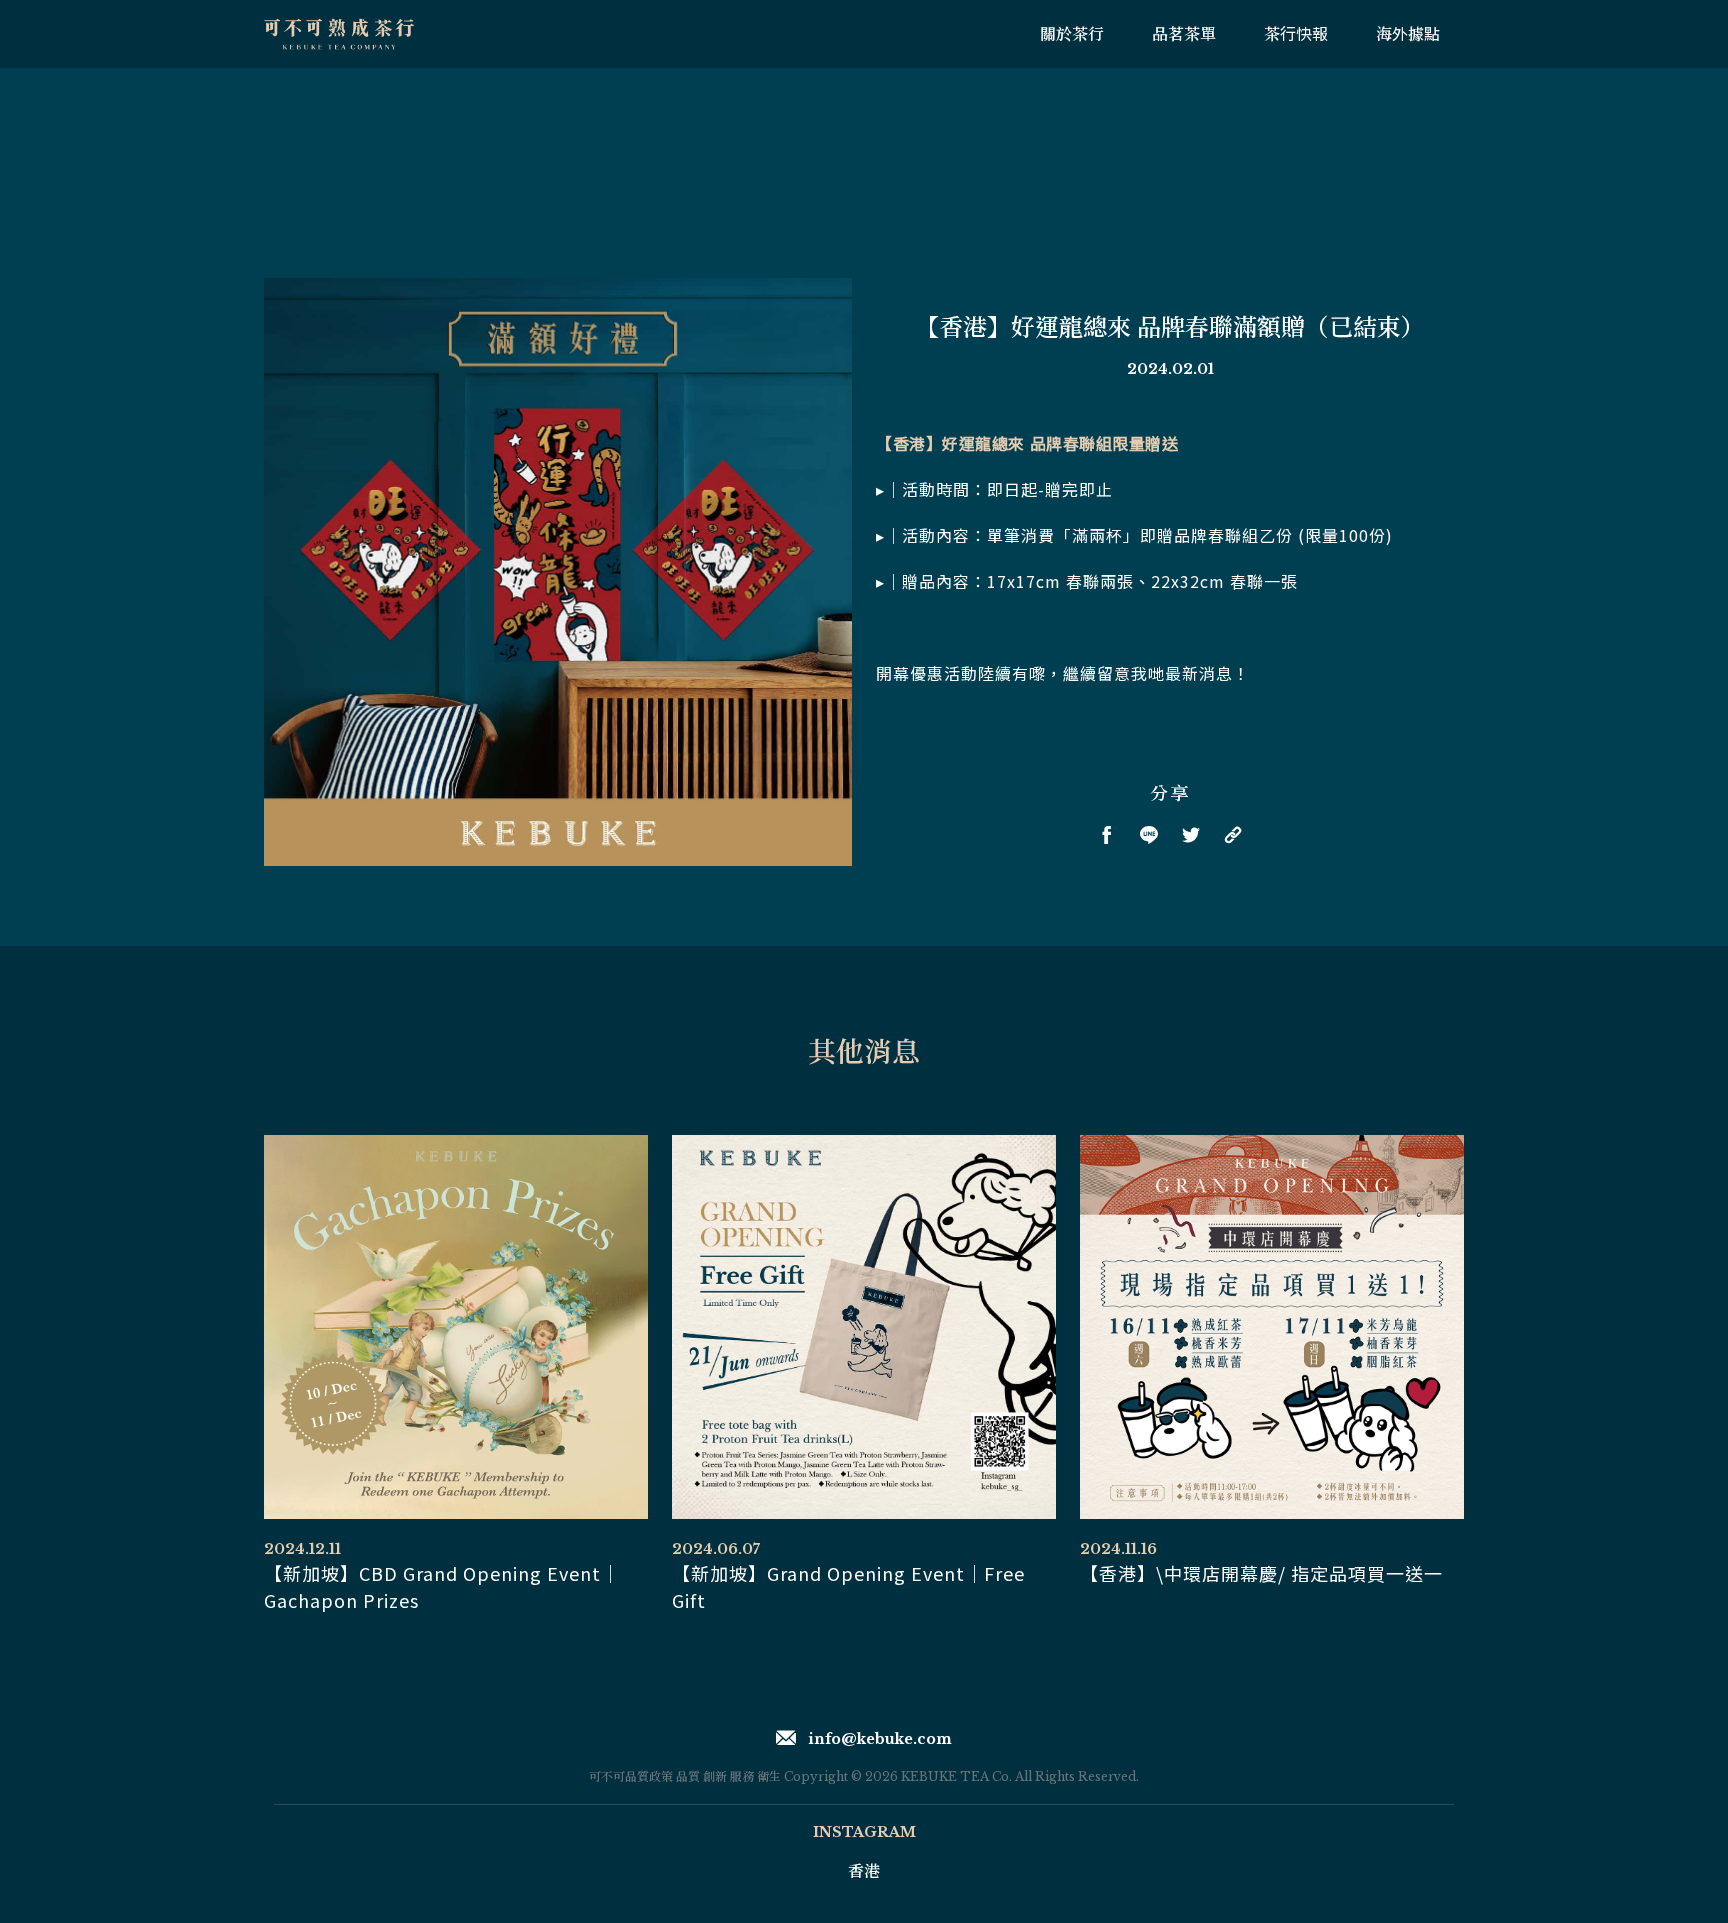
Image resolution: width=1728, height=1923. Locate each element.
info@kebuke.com (880, 1739)
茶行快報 (1296, 34)
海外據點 (1408, 34)
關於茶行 (1072, 34)
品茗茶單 (1184, 34)
